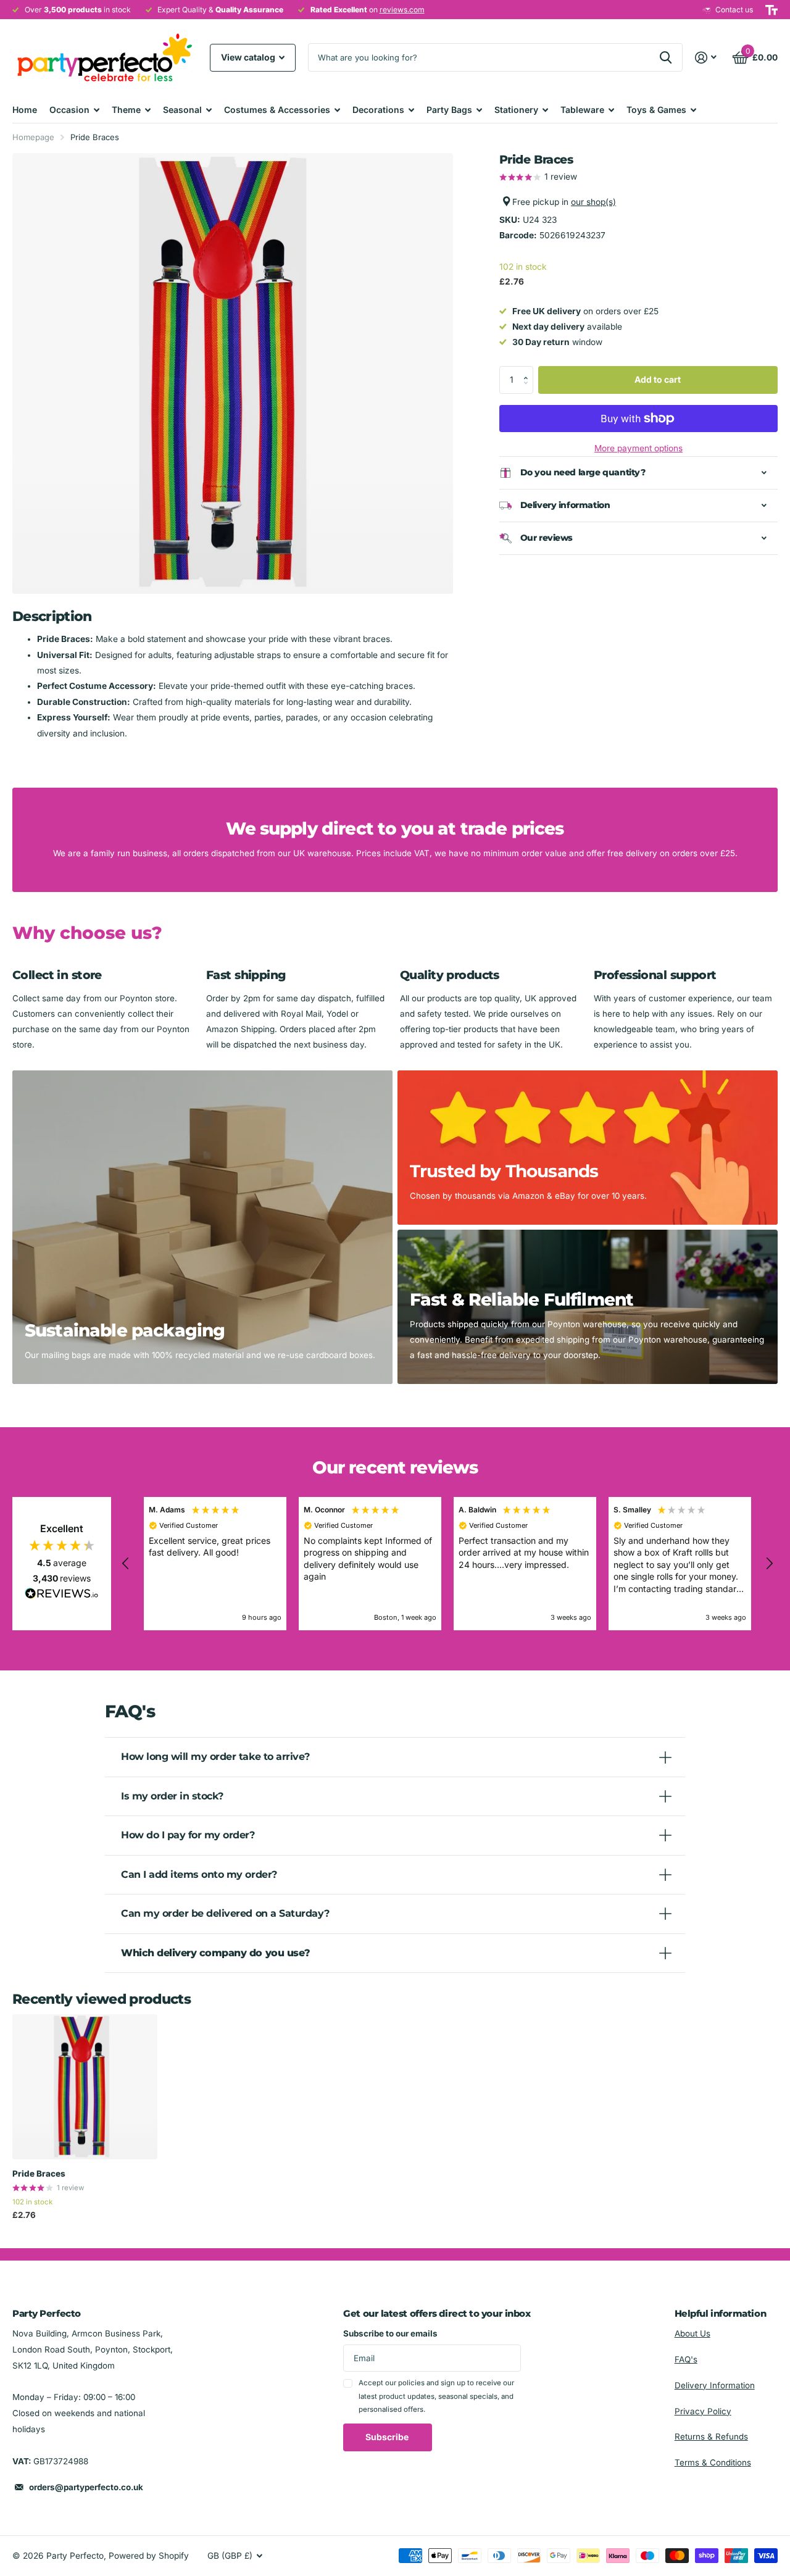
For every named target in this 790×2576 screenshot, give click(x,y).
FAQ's (686, 2359)
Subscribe (388, 2437)
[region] (447, 1564)
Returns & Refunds (711, 2436)
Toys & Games (656, 110)
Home (25, 110)
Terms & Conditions (713, 2462)
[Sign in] (706, 58)
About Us (692, 2333)
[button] (529, 370)
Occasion (69, 110)
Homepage (33, 137)
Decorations (378, 110)
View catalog (249, 57)
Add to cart (658, 379)
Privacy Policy (703, 2411)
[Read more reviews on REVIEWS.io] (62, 1597)
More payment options (638, 448)
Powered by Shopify (149, 2556)
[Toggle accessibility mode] (771, 10)
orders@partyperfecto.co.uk (86, 2487)
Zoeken (666, 57)
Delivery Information (715, 2385)
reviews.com (402, 10)
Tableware (582, 110)
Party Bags (449, 110)
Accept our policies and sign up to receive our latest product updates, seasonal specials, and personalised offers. (436, 2396)
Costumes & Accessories (277, 110)
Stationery (516, 110)
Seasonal (182, 110)
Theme (126, 110)
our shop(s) (593, 202)
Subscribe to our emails (390, 2333)
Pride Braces (39, 2174)
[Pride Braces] (85, 2087)
